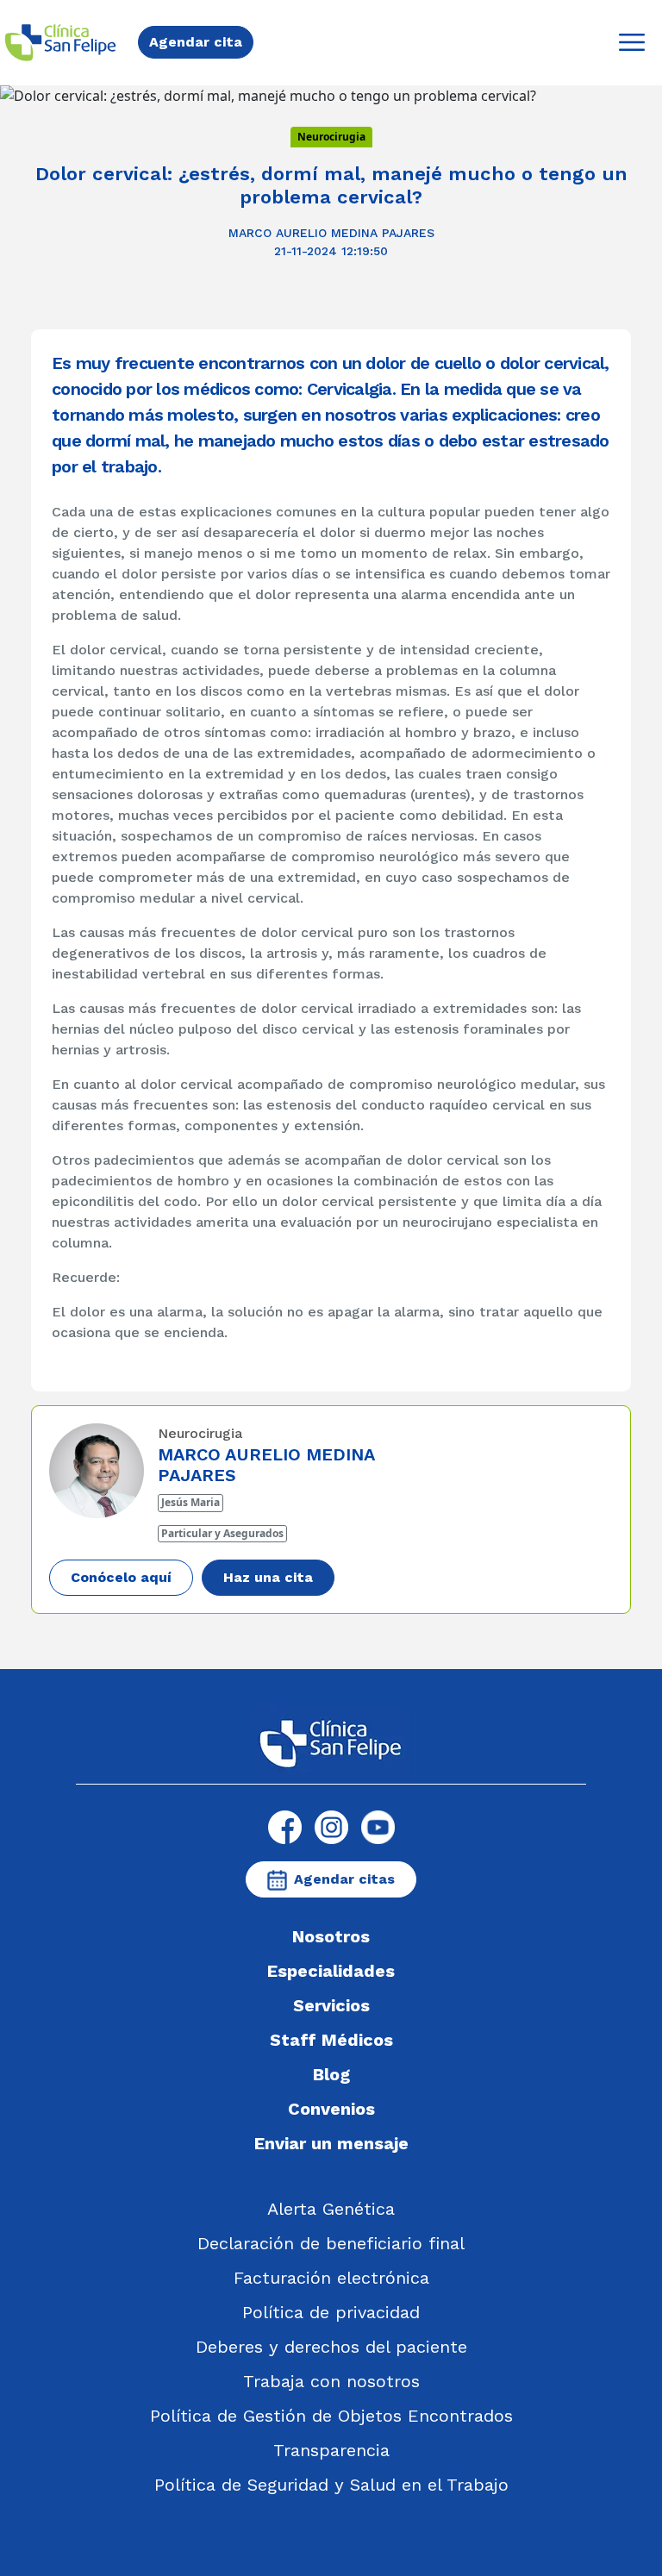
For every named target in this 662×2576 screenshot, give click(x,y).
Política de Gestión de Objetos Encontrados (331, 2416)
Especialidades (331, 1971)
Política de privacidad (331, 2312)
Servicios (331, 2005)
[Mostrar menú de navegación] (632, 42)
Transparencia (331, 2450)
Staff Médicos (331, 2040)
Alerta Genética (331, 2209)
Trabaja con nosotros (331, 2381)
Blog (331, 2074)
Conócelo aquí (121, 1577)
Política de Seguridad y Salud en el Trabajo (331, 2485)
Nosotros (331, 1936)
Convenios (331, 2109)
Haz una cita (268, 1577)
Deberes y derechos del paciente (331, 2347)
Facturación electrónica (331, 2278)
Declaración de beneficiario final (331, 2243)
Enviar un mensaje (331, 2143)
